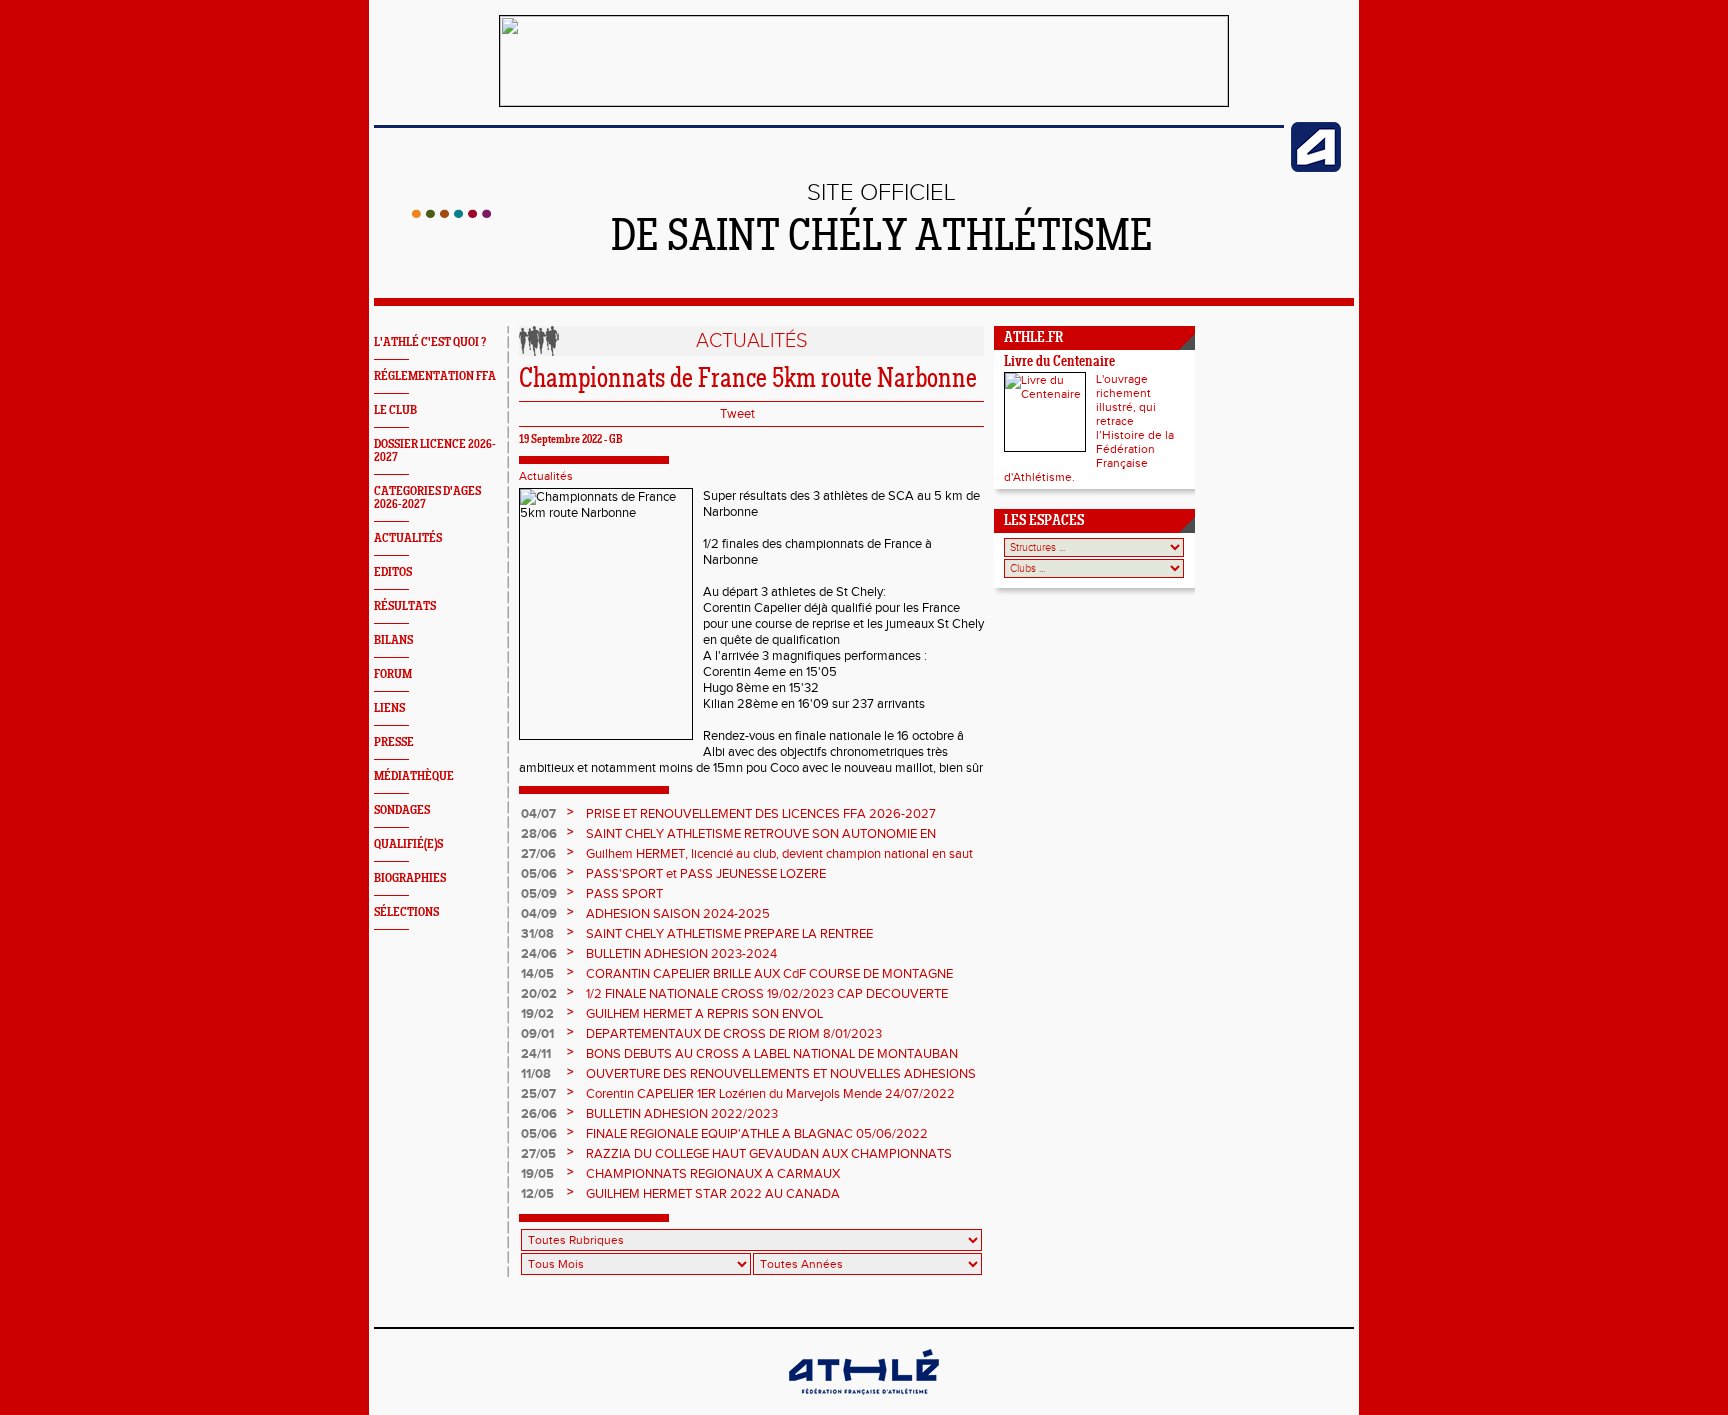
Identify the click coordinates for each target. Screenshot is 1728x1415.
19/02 (537, 1014)
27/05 (538, 1154)
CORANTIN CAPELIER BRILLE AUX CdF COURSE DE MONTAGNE (769, 974)
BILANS (393, 640)
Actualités (546, 476)
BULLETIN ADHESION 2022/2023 (682, 1114)
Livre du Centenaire (1059, 362)
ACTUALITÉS (408, 538)
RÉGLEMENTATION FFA (435, 376)
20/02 (539, 994)
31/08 (537, 934)
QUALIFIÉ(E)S (408, 844)
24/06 (539, 954)
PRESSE (394, 742)
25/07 (538, 1094)
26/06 (539, 1114)
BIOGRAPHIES (410, 878)
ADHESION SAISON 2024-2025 (678, 914)
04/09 (539, 914)
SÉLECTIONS (406, 912)
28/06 (539, 834)
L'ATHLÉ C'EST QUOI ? (430, 342)
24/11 (536, 1054)
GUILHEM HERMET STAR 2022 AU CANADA (713, 1194)
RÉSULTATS (405, 606)
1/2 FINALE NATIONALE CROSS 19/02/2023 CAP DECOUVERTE (767, 994)
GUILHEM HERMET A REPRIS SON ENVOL (704, 1014)
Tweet (737, 414)
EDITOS (393, 572)
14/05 (537, 974)
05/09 (539, 894)
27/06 (538, 854)
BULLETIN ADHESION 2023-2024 (681, 954)
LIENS (389, 708)
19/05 (537, 1174)
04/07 (538, 814)
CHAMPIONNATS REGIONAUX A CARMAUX (713, 1174)
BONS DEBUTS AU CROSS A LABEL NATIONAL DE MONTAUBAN (772, 1054)
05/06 (539, 874)
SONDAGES (402, 810)
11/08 (536, 1074)
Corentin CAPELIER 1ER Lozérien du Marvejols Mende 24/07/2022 (770, 1094)
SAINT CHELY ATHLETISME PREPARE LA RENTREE (729, 934)
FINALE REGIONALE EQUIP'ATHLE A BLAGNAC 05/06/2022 (757, 1134)
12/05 (537, 1194)
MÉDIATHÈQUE (414, 776)
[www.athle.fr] (1316, 168)
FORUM (393, 674)
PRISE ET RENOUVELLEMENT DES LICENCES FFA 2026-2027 (761, 814)
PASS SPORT (624, 894)
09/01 (537, 1034)
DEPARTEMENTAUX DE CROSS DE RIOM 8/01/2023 (734, 1034)
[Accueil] (451, 214)
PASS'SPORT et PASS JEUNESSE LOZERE (706, 874)
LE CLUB (395, 410)
